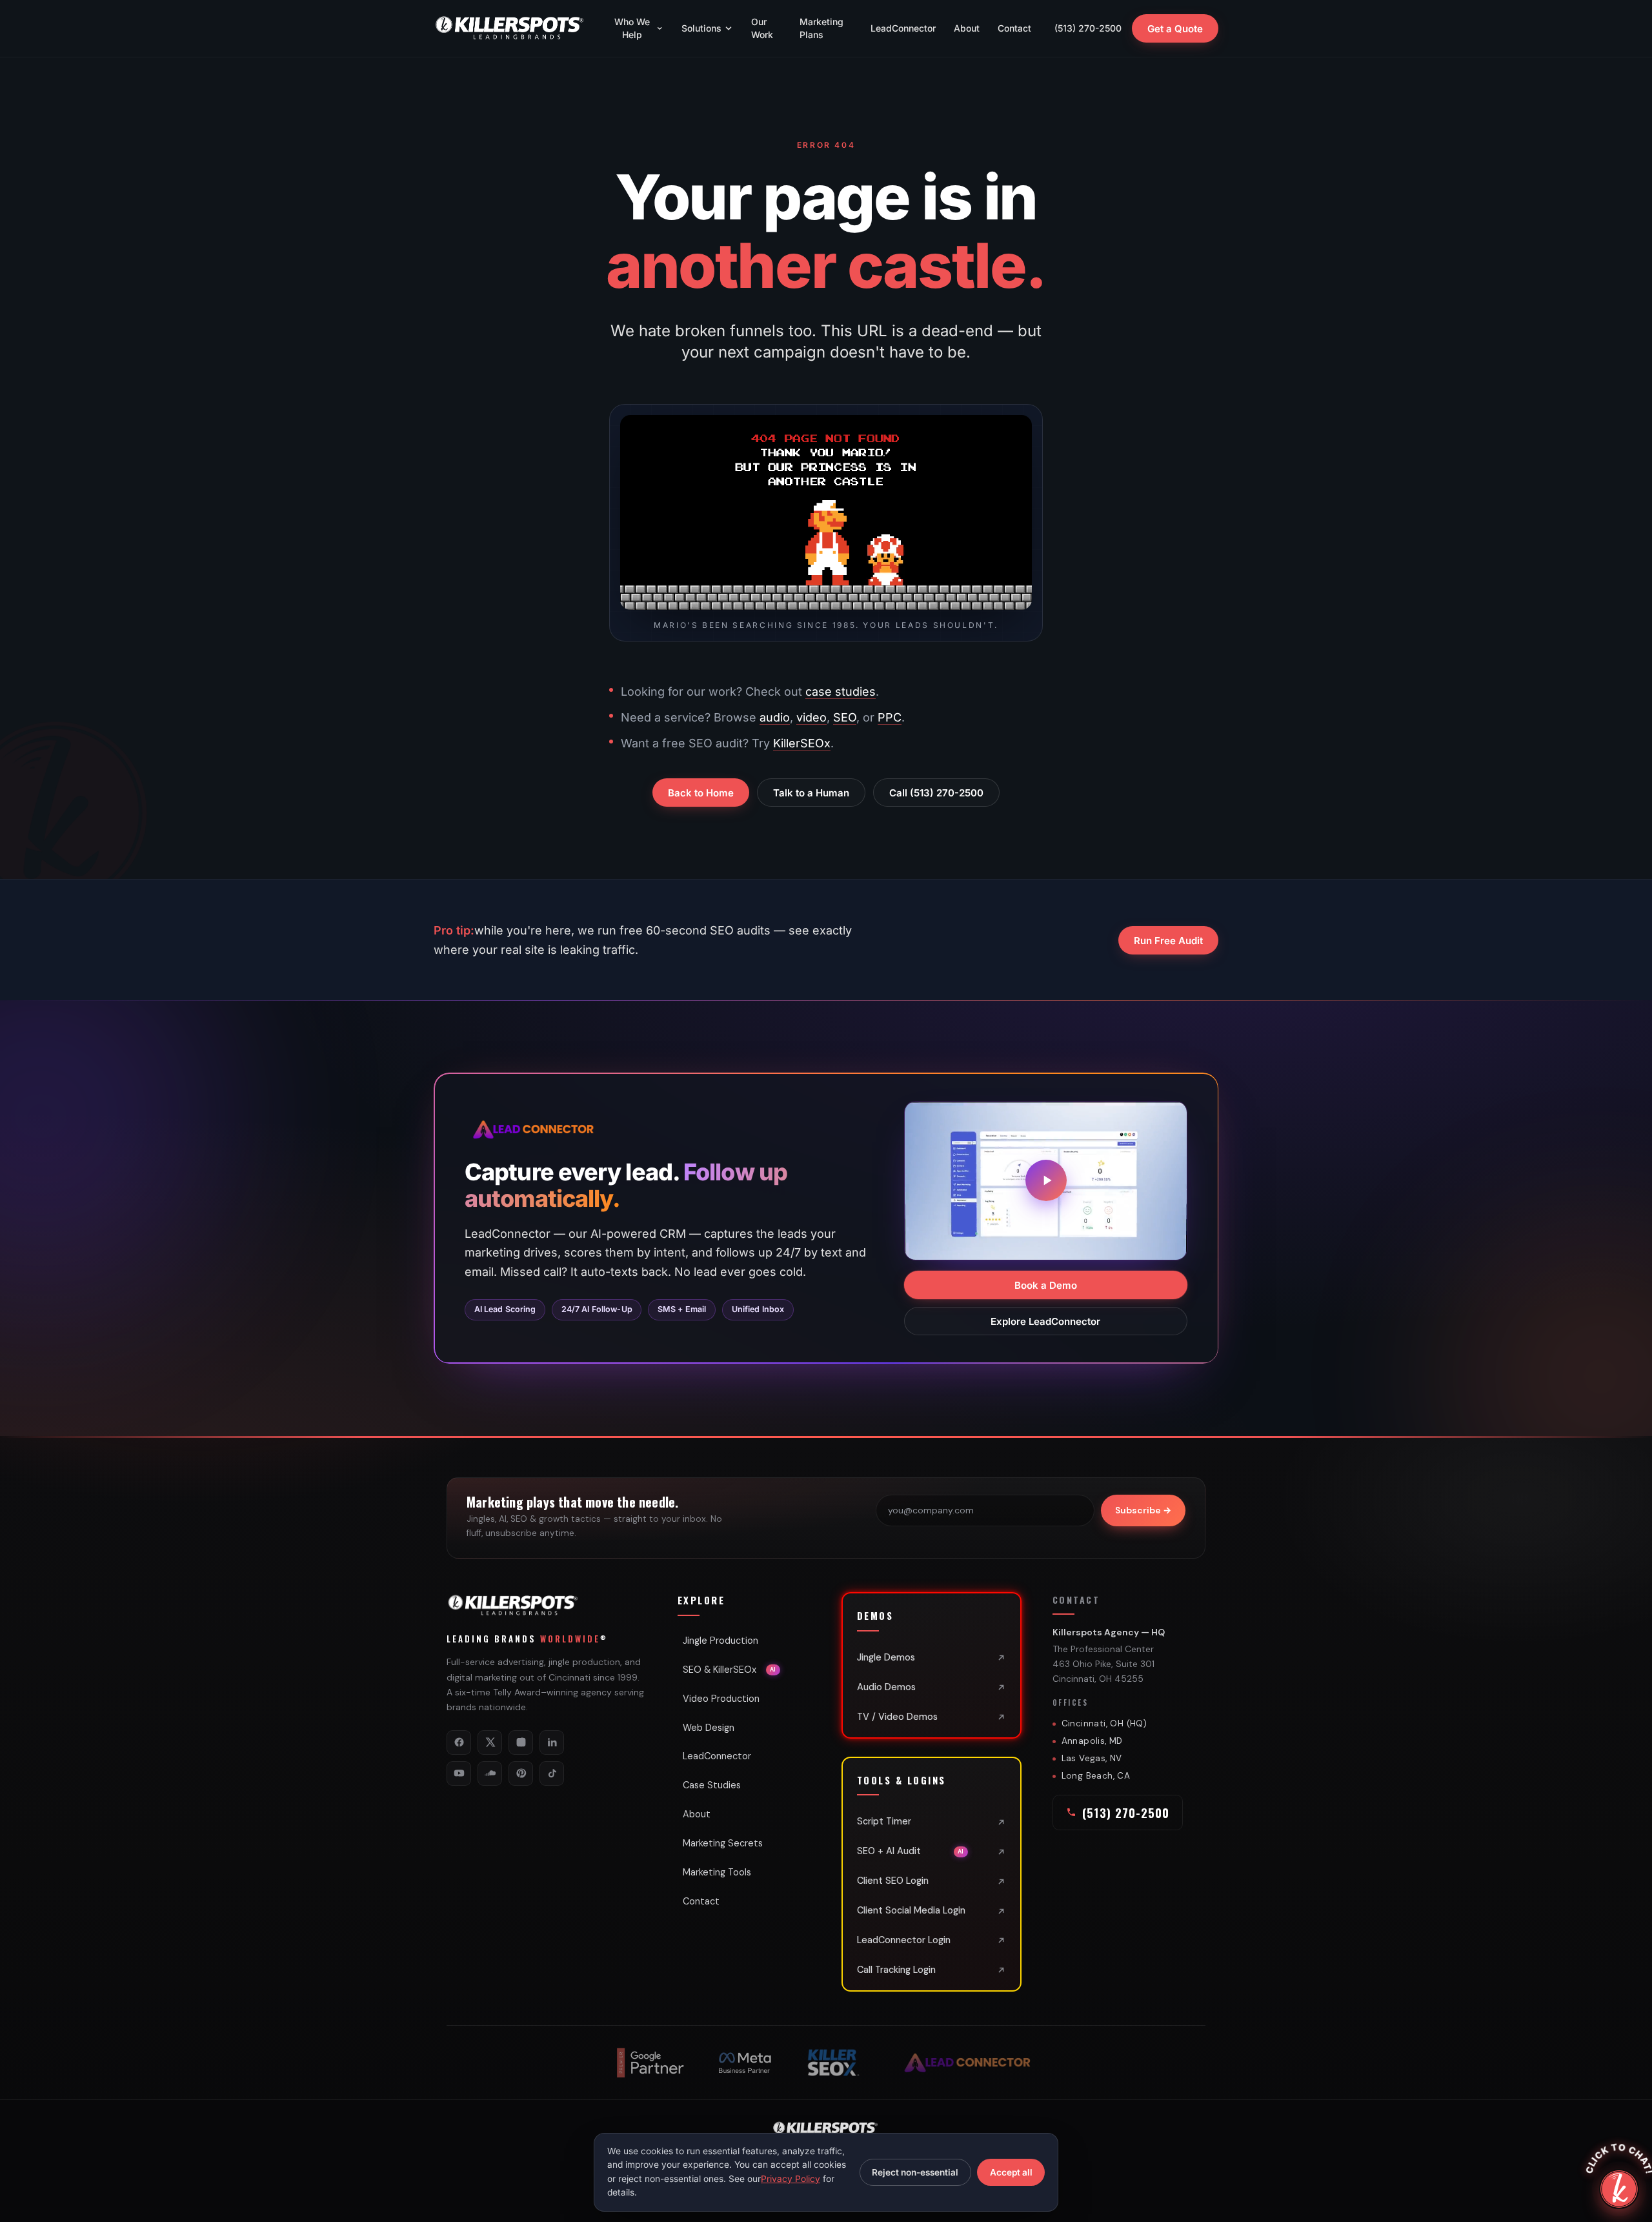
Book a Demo (1046, 1285)
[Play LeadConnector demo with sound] (1046, 1180)
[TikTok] (552, 1773)
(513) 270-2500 (1088, 28)
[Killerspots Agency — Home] (510, 28)
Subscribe (1143, 1510)
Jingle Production (720, 1641)
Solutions (701, 28)
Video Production (721, 1699)
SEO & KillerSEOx (730, 1670)
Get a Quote (1175, 29)
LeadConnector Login (904, 1940)
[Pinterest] (521, 1773)
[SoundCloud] (490, 1773)
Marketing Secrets (723, 1843)
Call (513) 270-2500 (936, 793)
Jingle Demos (886, 1657)
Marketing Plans (821, 28)
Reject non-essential (915, 2172)
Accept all (1011, 2172)
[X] (490, 1742)
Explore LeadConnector (1046, 1321)
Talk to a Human (811, 793)
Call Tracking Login (896, 1970)
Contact (1014, 28)
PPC (890, 717)
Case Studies (712, 1785)
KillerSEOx (802, 743)
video (811, 717)
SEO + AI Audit (911, 1851)
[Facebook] (459, 1742)
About (967, 28)
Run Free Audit (1168, 940)
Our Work (762, 28)
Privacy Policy (791, 2179)
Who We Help (632, 28)
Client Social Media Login (911, 1910)
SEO (845, 717)
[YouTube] (459, 1773)
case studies (841, 692)
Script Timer (884, 1821)
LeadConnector (903, 28)
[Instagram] (521, 1742)
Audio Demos (886, 1687)
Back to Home (701, 793)
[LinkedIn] (552, 1742)
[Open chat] (1619, 2189)
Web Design (709, 1728)
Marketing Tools (717, 1872)
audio (775, 717)
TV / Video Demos (897, 1717)
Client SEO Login (893, 1881)
